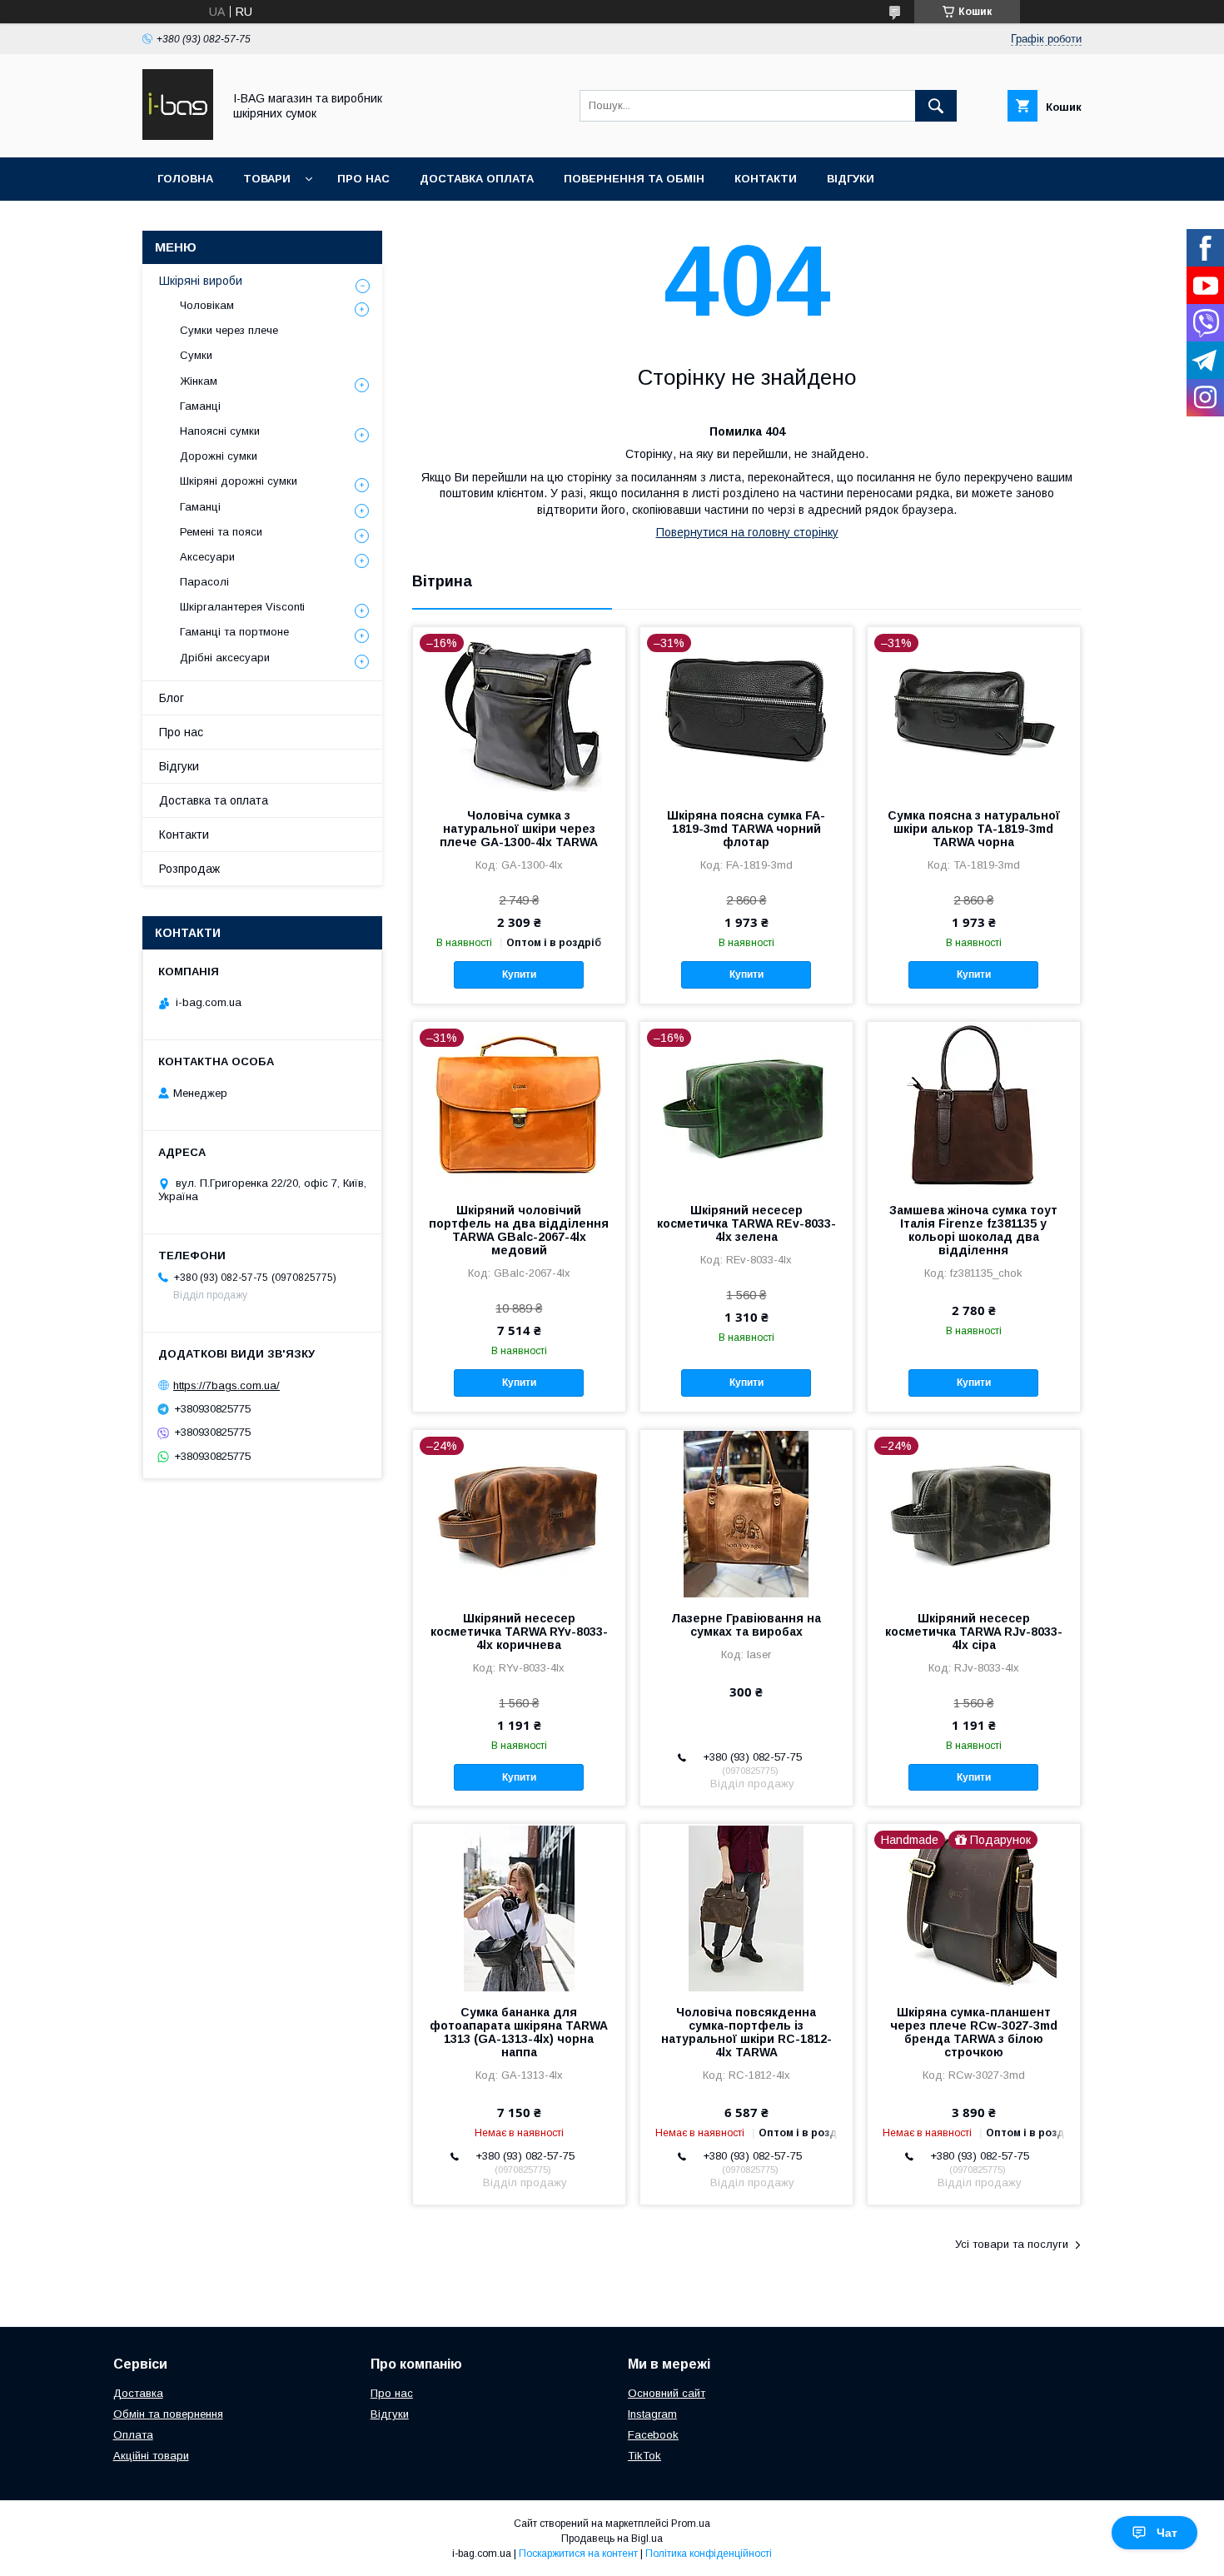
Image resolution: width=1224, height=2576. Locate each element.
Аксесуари (207, 557)
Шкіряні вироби (201, 281)
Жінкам (199, 381)
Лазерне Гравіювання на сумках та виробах (746, 1625)
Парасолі (204, 582)
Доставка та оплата (214, 800)
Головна (185, 179)
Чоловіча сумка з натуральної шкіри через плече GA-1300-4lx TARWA (519, 829)
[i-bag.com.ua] (178, 136)
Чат (1167, 2533)
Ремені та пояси (221, 532)
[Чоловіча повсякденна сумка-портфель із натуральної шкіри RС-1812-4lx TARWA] (746, 1907)
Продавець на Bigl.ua (612, 2539)
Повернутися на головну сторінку (747, 532)
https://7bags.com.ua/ (226, 1385)
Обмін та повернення (168, 2414)
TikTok (644, 2456)
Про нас (363, 179)
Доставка (138, 2393)
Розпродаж (189, 869)
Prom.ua (691, 2524)
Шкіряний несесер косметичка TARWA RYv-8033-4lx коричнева (519, 1632)
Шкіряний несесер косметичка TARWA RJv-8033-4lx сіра (974, 1632)
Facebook (653, 2435)
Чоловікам (207, 305)
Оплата (133, 2435)
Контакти (766, 179)
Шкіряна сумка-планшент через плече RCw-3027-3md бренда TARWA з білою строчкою (974, 2032)
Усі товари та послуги (1012, 2244)
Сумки (196, 355)
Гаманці (200, 406)
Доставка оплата (477, 179)
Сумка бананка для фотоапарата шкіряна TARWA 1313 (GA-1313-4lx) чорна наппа (519, 2032)
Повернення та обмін (634, 179)
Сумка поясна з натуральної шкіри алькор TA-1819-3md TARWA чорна (974, 829)
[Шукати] (936, 106)
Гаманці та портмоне (234, 632)
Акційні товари (151, 2456)
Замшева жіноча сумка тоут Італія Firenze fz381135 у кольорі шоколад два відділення (973, 1230)
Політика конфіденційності (709, 2554)
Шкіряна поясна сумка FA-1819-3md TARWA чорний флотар (746, 829)
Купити (519, 974)
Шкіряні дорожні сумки (239, 481)
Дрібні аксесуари (225, 658)
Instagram (652, 2414)
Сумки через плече (229, 330)
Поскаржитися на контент (578, 2554)
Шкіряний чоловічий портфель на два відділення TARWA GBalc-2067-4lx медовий (519, 1230)
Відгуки (851, 179)
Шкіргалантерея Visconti (242, 607)
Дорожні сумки (219, 456)
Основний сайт (667, 2393)
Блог (172, 698)
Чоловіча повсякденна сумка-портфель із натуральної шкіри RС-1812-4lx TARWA (746, 2032)
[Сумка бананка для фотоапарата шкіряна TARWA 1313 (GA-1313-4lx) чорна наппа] (519, 1907)
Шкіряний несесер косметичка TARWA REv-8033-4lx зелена (746, 1223)
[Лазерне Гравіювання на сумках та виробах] (746, 1513)
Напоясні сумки (220, 431)
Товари (267, 179)
